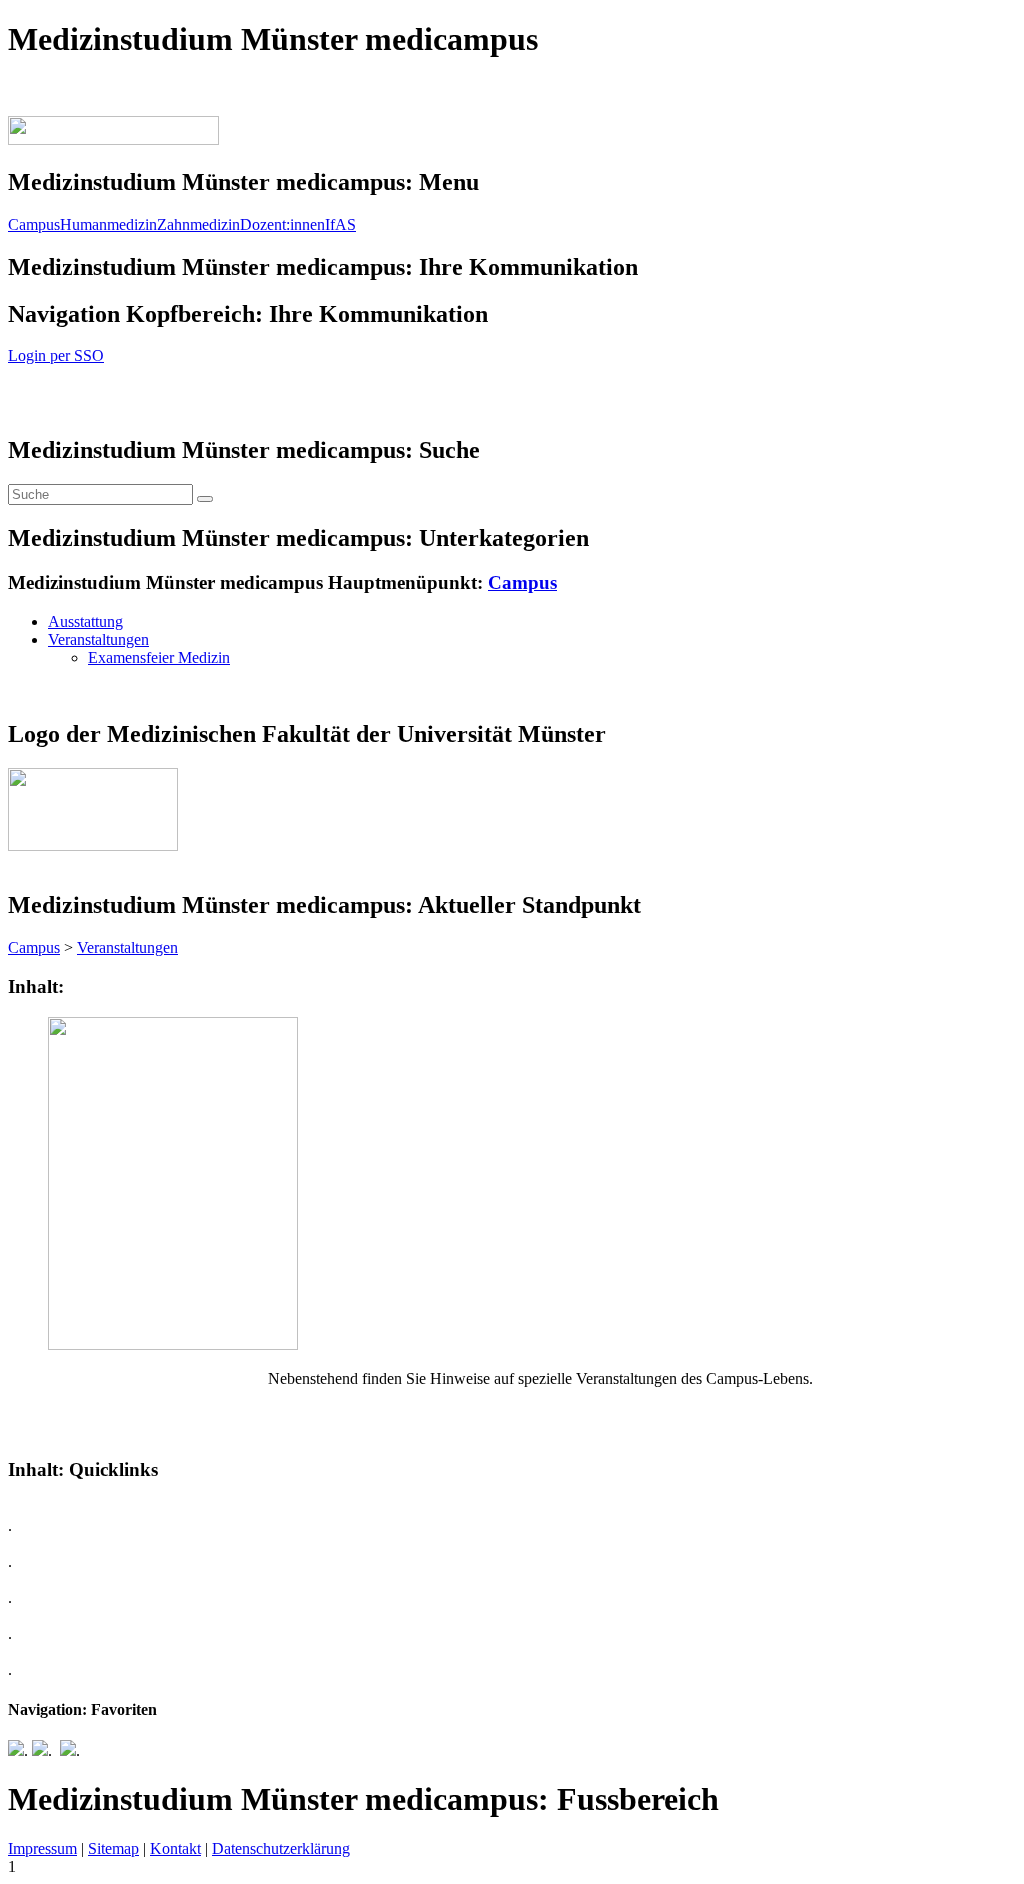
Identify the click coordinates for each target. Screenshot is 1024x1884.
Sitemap (113, 1848)
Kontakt (175, 1848)
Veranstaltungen (98, 639)
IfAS (340, 224)
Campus (34, 224)
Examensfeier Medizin (159, 657)
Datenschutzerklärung (281, 1848)
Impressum (42, 1848)
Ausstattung (85, 621)
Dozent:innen (282, 224)
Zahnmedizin (198, 224)
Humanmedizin (108, 224)
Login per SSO (56, 355)
